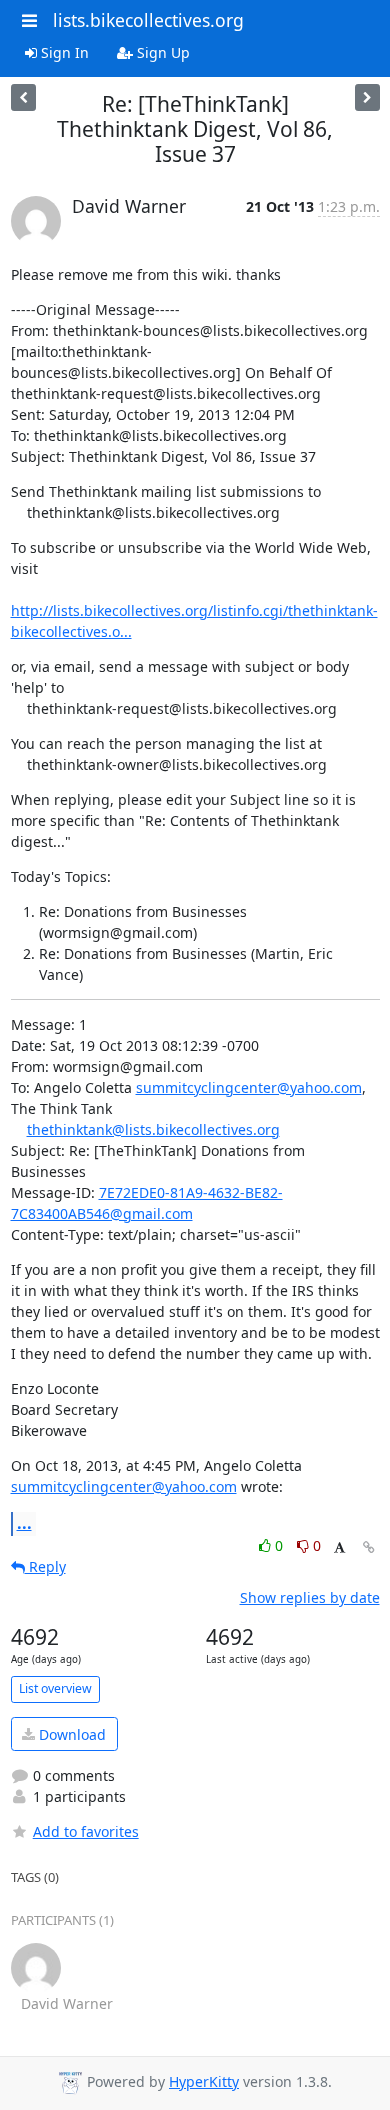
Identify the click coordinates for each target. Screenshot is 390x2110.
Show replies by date (310, 1597)
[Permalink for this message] (369, 1547)
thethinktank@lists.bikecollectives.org (153, 1129)
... (24, 1523)
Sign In (63, 52)
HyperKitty (204, 2081)
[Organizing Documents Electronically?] (367, 97)
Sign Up (161, 52)
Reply (45, 1566)
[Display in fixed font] (339, 1548)
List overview (55, 1688)
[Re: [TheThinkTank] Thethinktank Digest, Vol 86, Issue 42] (23, 97)
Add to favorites (86, 1831)
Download (70, 1734)
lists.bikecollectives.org (148, 20)
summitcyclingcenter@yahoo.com (249, 1087)
